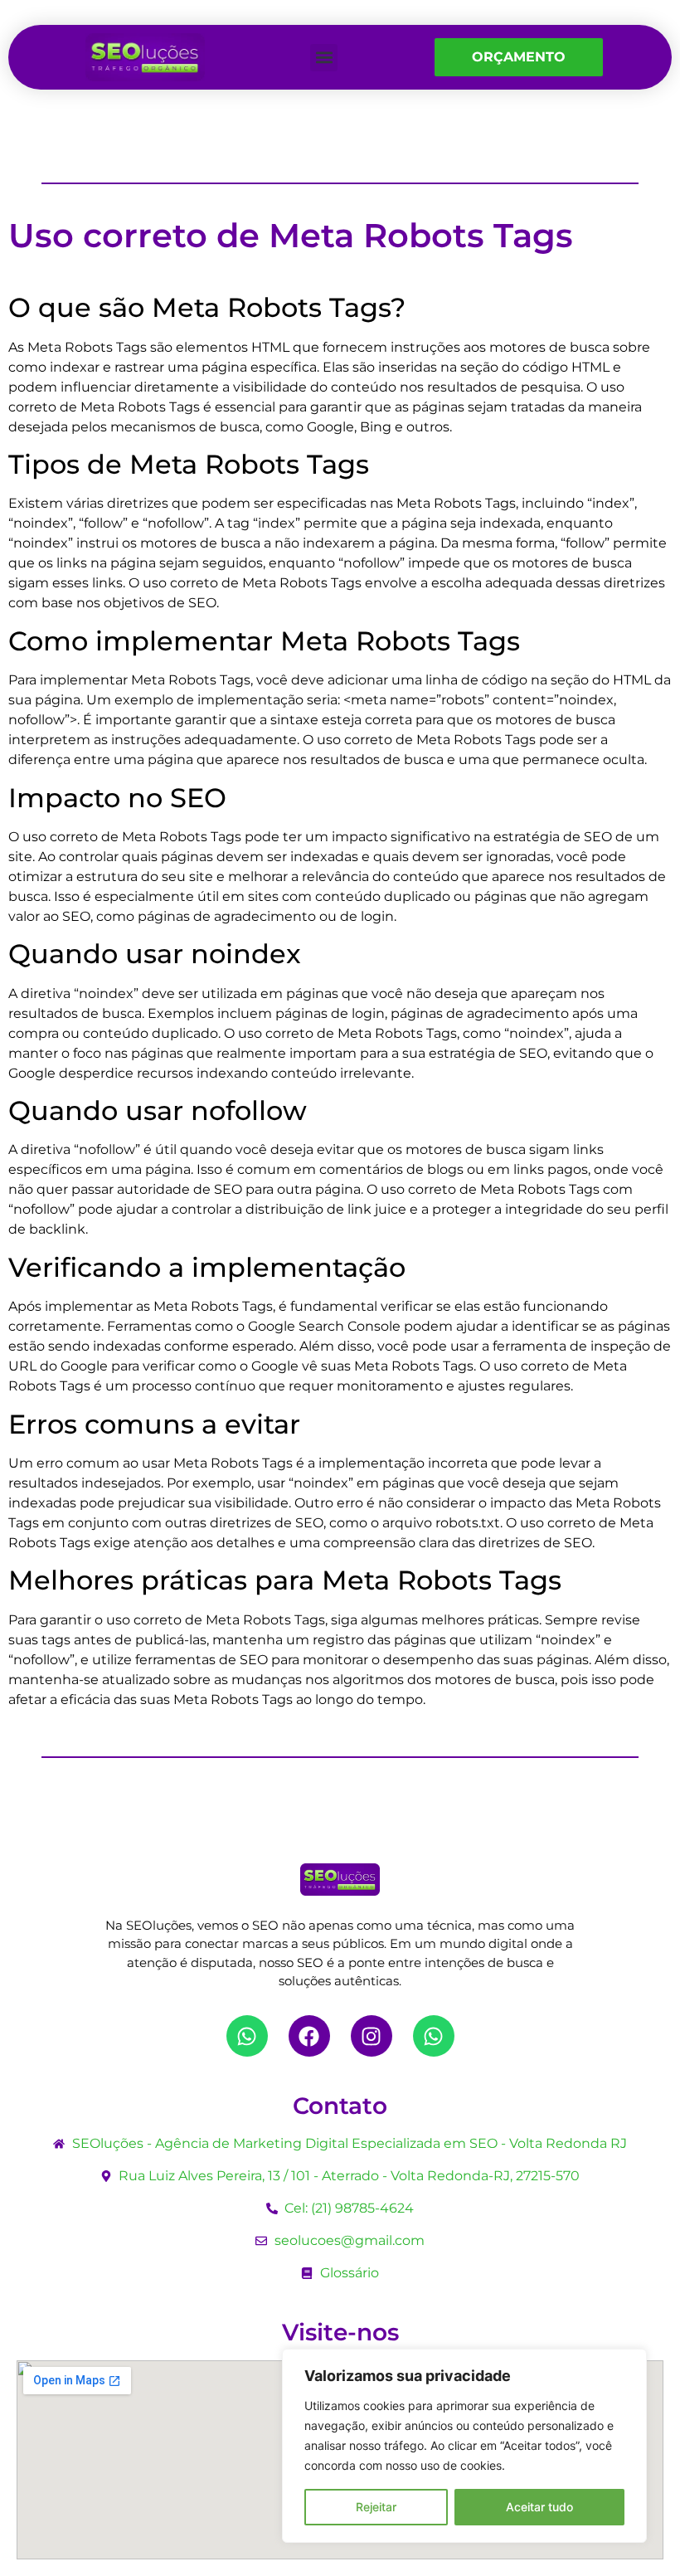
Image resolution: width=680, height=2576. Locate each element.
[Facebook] (309, 2036)
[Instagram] (372, 2036)
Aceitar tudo (539, 2507)
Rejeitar (376, 2507)
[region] (464, 2446)
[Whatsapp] (247, 2036)
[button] (324, 58)
